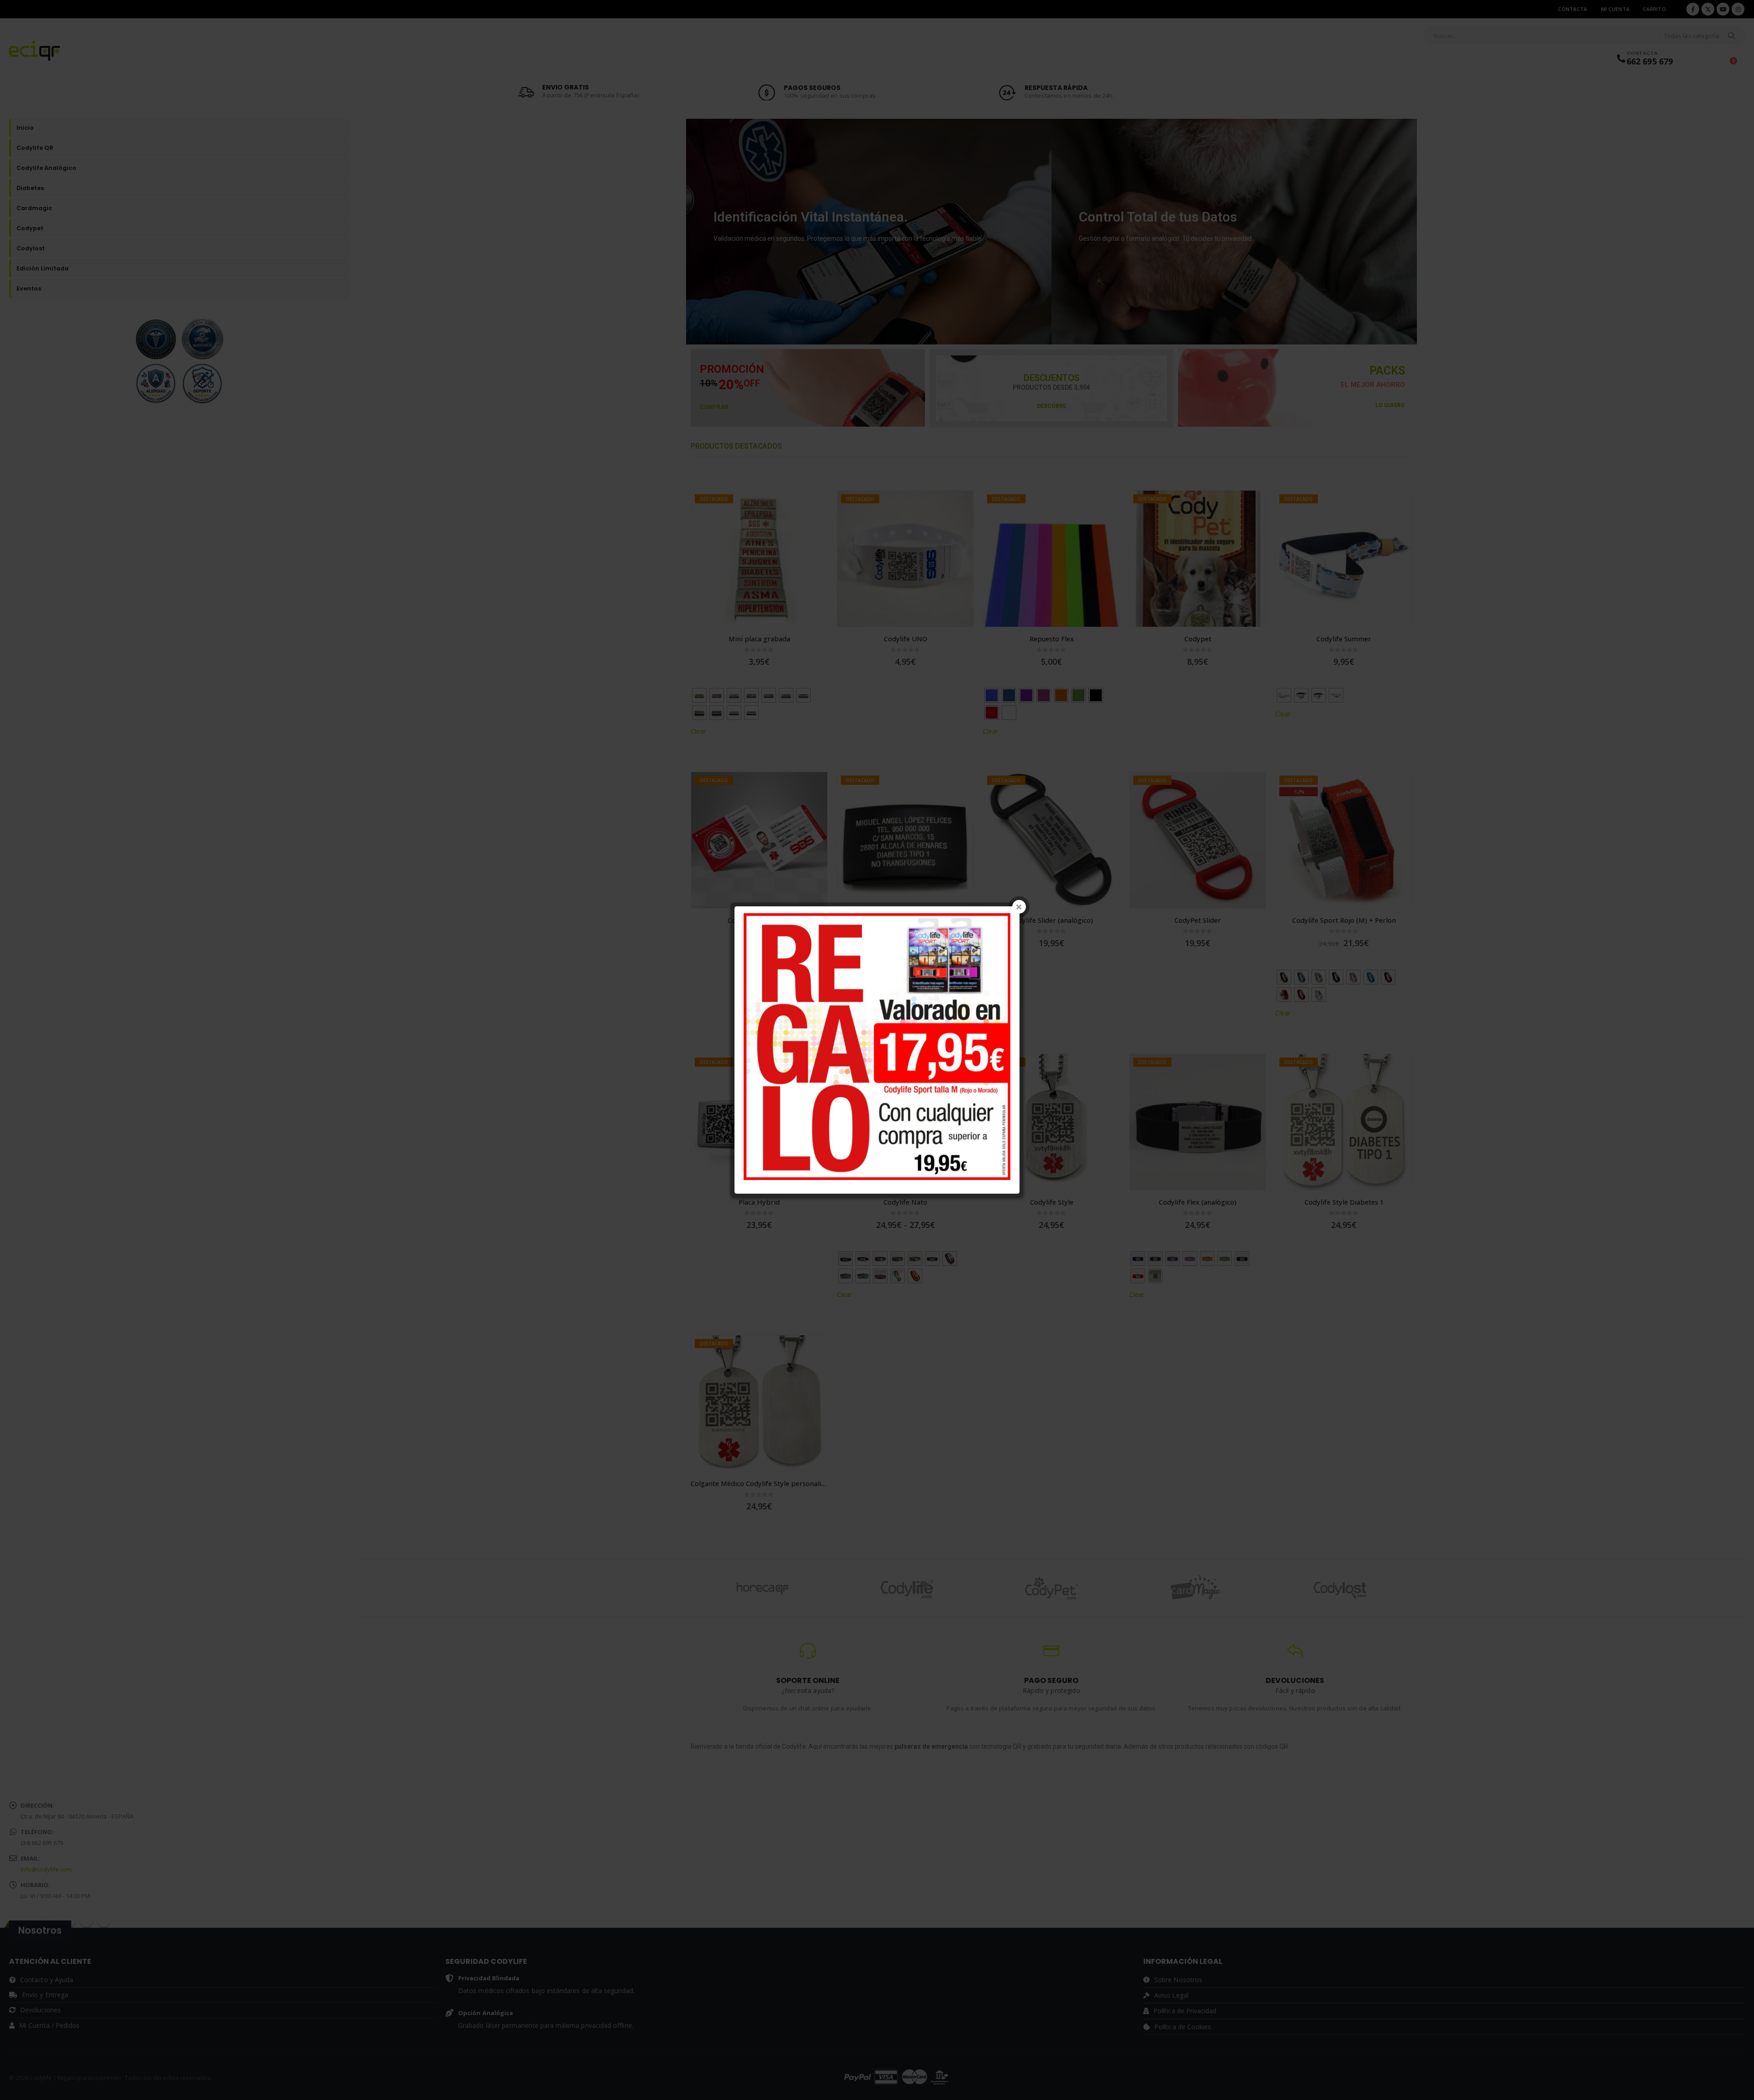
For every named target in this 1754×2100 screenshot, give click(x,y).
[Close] (1019, 907)
